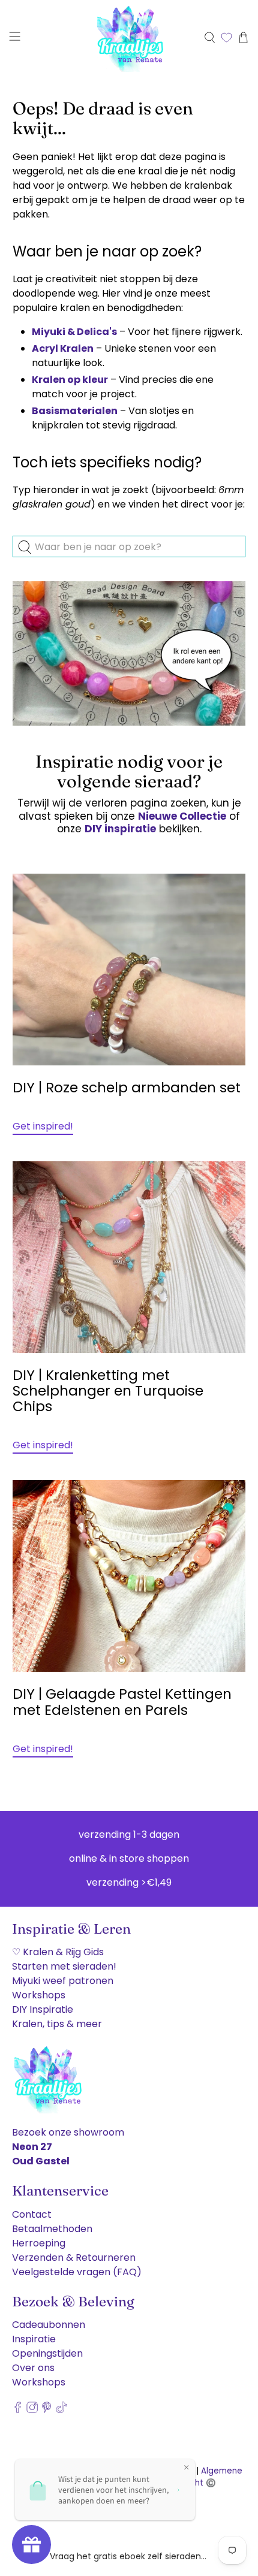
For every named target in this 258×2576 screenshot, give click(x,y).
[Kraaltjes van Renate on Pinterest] (46, 2410)
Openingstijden (47, 2353)
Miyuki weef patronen (63, 1981)
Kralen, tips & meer (57, 2024)
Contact (32, 2214)
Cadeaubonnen (49, 2325)
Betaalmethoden (52, 2229)
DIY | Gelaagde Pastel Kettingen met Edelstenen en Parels (122, 1702)
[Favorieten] (226, 37)
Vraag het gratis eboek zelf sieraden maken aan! (129, 2556)
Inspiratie (34, 2339)
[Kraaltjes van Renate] (129, 37)
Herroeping (39, 2243)
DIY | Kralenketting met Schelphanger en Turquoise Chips (108, 1391)
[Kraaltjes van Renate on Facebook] (18, 2410)
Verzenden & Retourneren (74, 2258)
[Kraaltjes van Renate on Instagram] (32, 2410)
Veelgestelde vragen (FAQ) (77, 2272)
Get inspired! (43, 1126)
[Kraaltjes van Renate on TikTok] (61, 2410)
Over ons (33, 2368)
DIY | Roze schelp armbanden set (127, 1088)
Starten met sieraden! (64, 1966)
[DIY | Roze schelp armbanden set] (129, 970)
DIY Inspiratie (43, 2009)
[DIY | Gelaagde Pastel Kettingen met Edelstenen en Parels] (129, 1576)
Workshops (39, 1995)
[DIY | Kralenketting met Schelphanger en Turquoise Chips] (129, 1257)
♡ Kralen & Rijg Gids (58, 1952)
